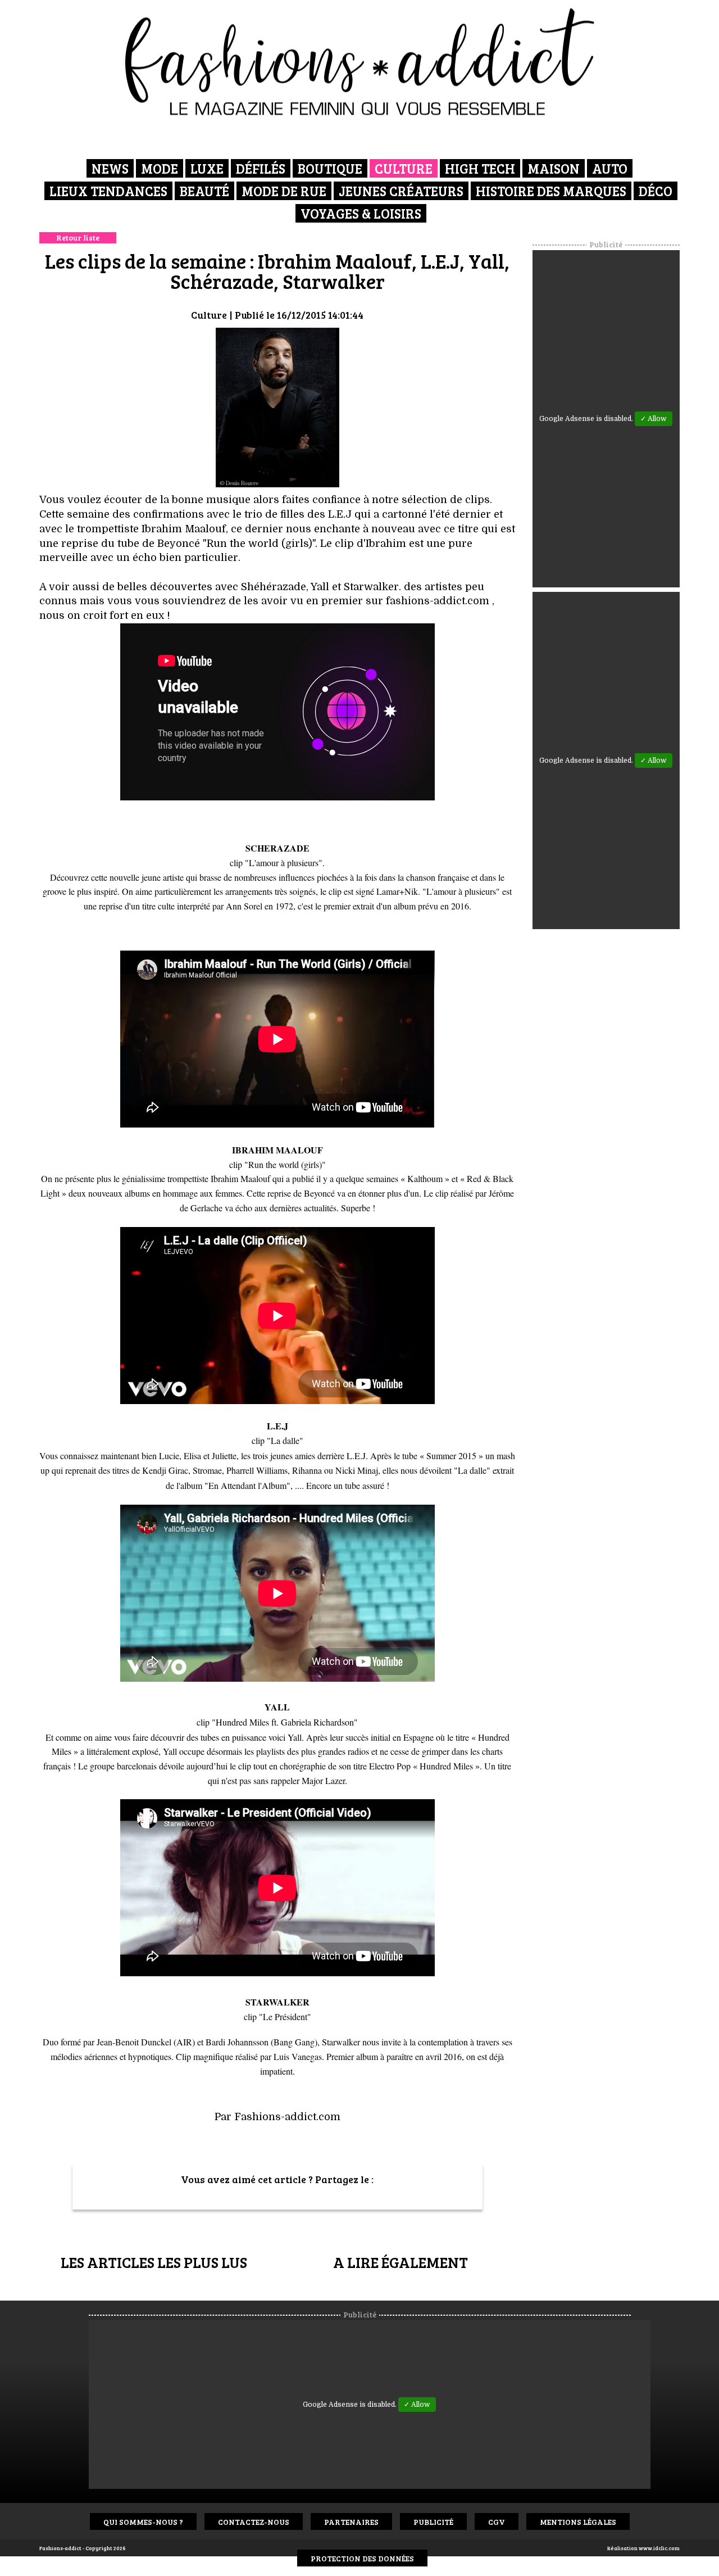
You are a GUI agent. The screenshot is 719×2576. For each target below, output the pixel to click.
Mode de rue (284, 191)
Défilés (261, 168)
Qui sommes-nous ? (143, 2522)
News (110, 168)
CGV (497, 2522)
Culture (404, 168)
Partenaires (351, 2522)
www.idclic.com (659, 2548)
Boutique (330, 168)
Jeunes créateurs (401, 191)
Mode (160, 168)
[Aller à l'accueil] (360, 62)
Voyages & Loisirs (361, 213)
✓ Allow (654, 419)
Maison (554, 168)
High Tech (480, 168)
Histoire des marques (551, 191)
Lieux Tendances (108, 191)
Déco (656, 191)
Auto (610, 168)
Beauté (204, 191)
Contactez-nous (254, 2522)
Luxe (207, 168)
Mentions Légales (578, 2522)
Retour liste (78, 237)
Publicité (433, 2522)
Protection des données (362, 2558)
